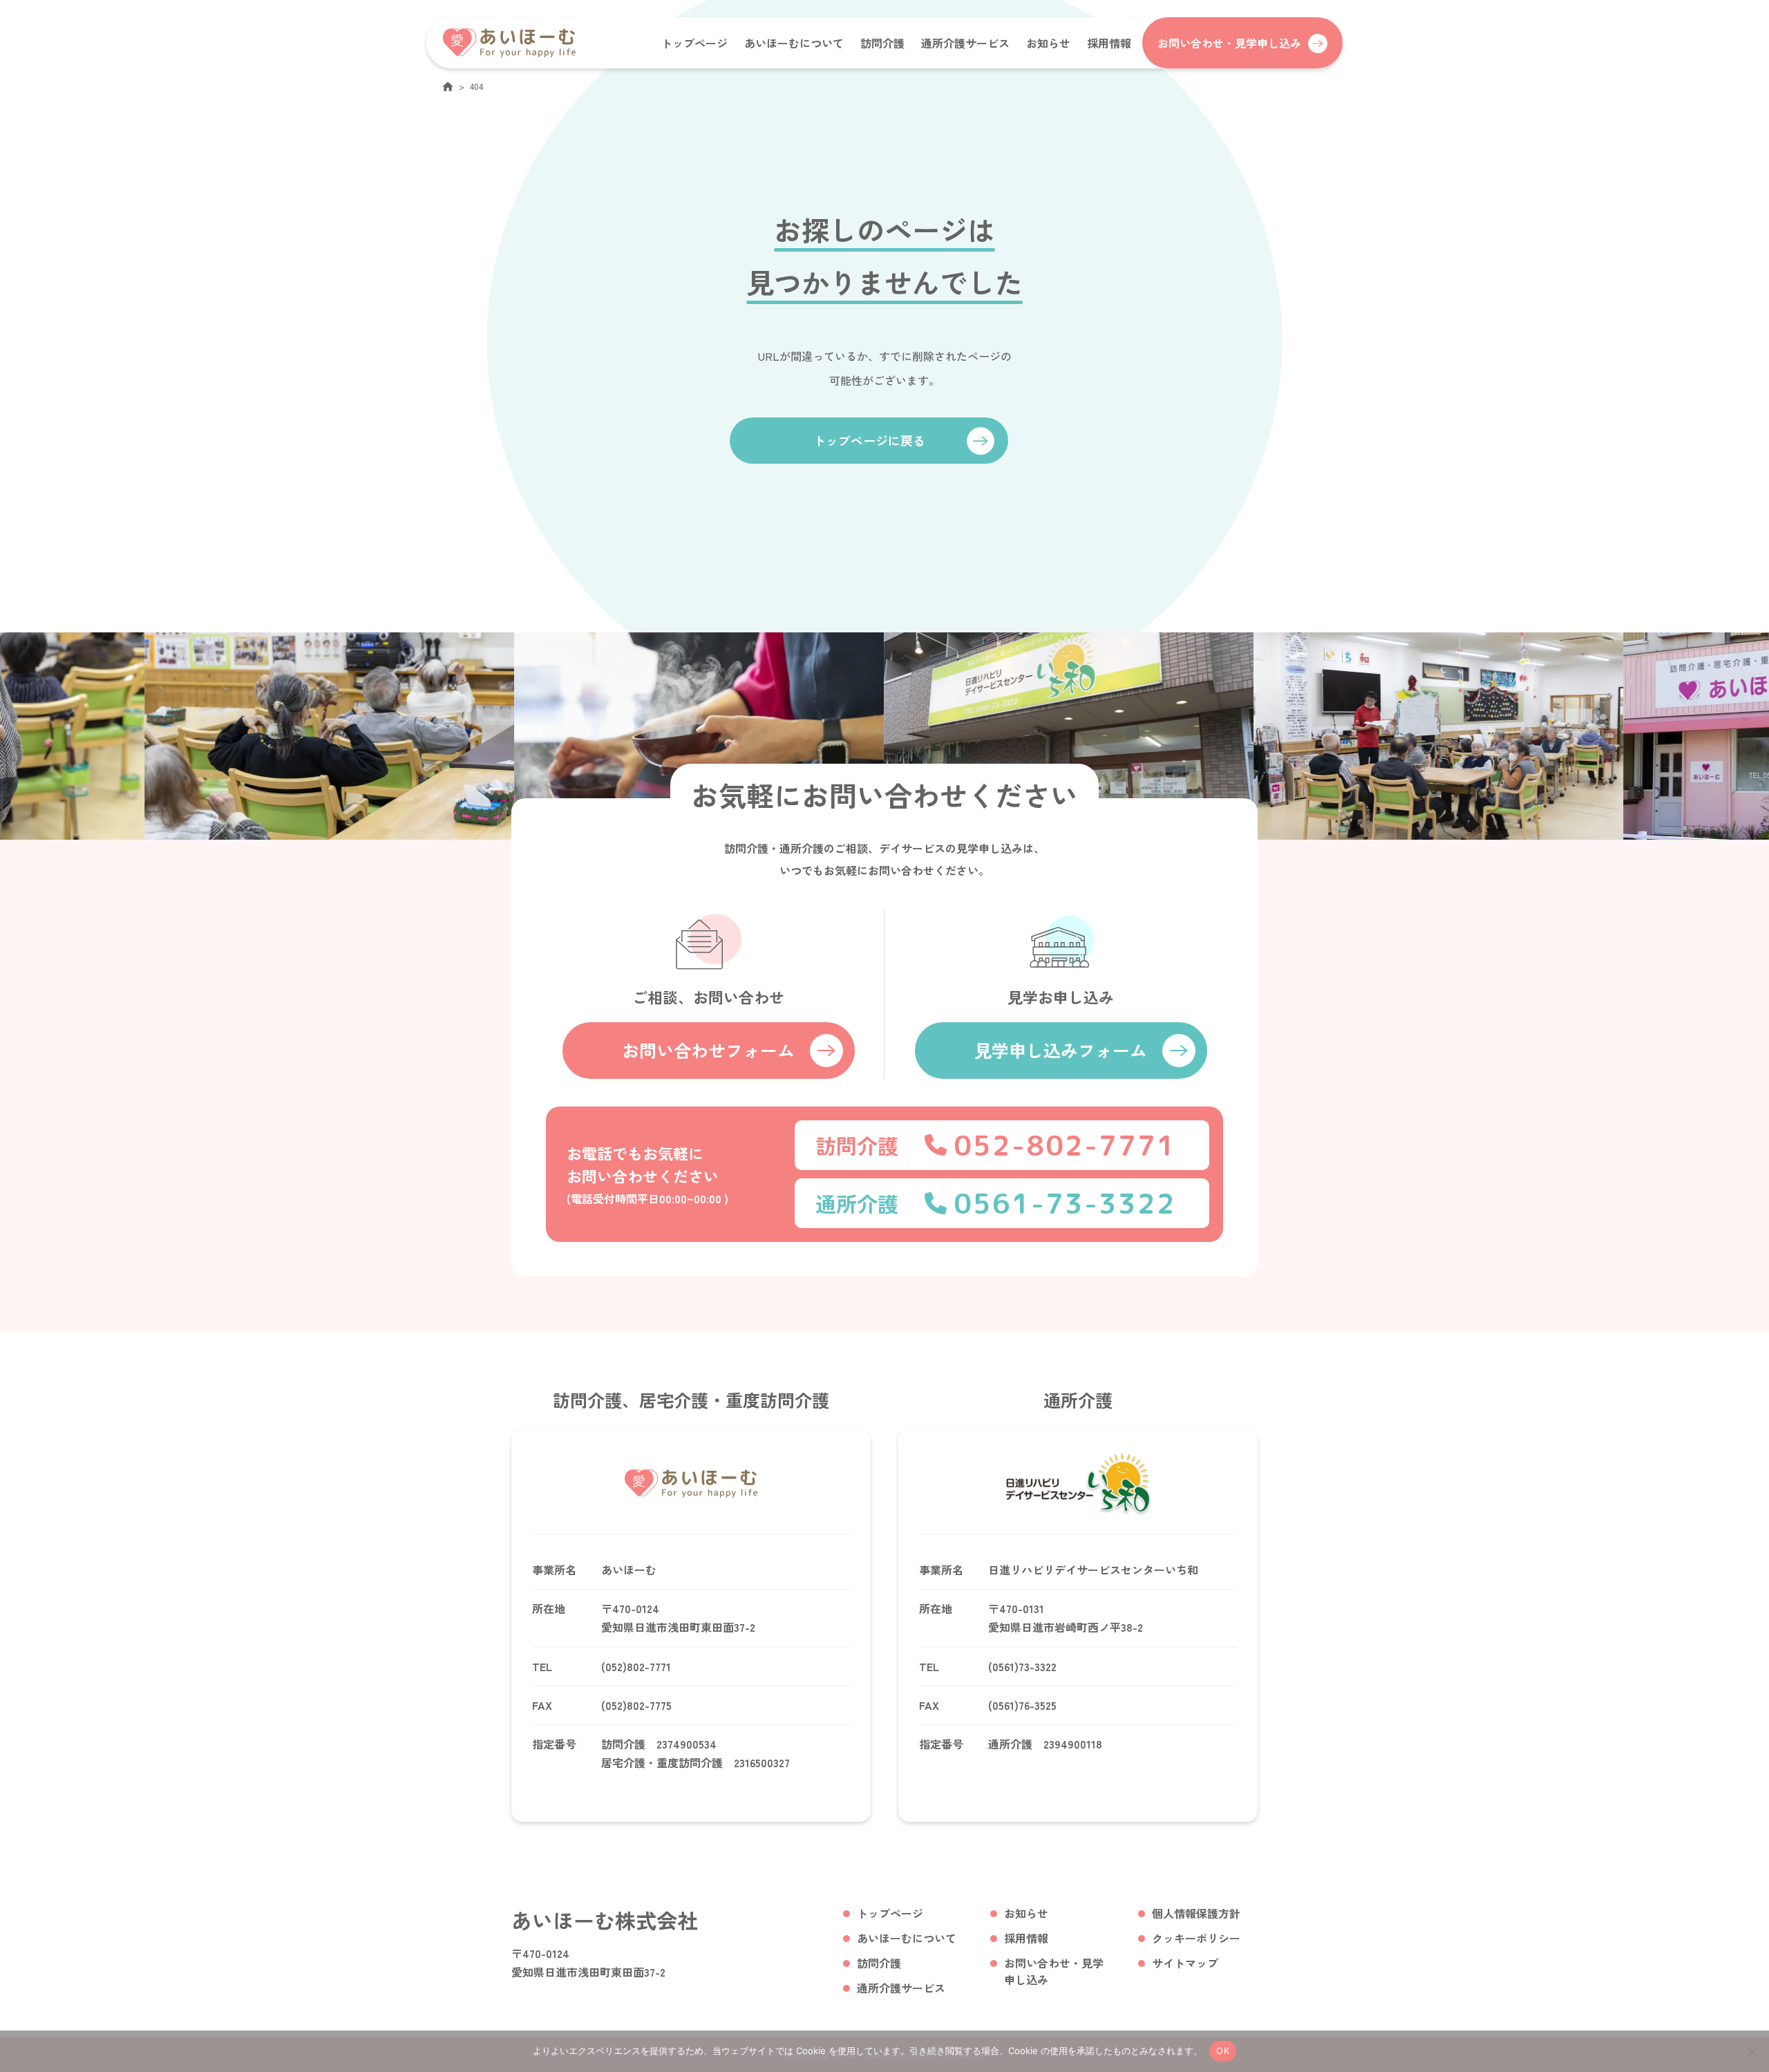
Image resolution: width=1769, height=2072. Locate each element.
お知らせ (1048, 43)
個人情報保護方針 (1196, 1913)
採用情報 (1109, 43)
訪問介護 (882, 43)
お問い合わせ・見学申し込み (1054, 1971)
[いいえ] (1752, 2051)
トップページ (694, 43)
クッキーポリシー (1196, 1938)
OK (1223, 2051)
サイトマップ (1185, 1963)
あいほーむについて (794, 43)
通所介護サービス (965, 43)
